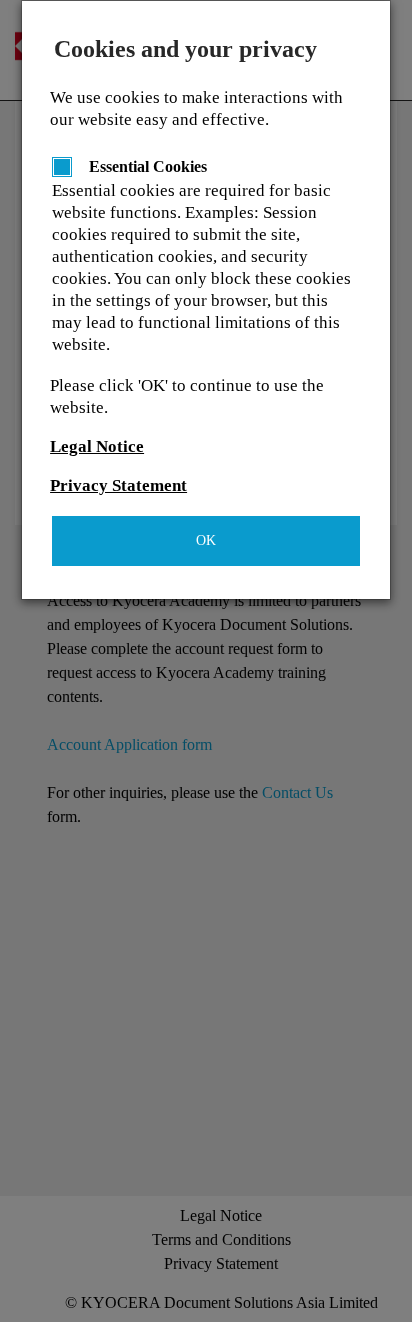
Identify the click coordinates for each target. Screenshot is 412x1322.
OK (206, 540)
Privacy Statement (118, 485)
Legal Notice (97, 446)
